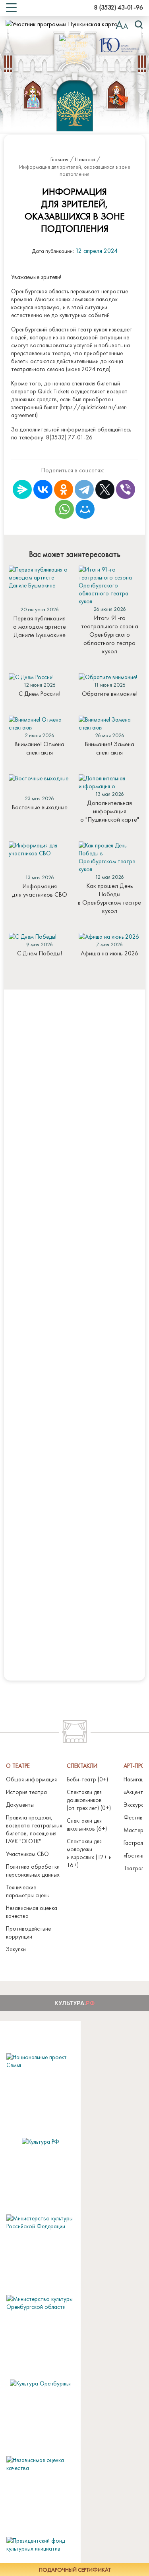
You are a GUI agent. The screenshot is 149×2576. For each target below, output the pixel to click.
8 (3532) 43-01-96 (119, 7)
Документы (20, 1805)
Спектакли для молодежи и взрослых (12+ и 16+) (89, 1853)
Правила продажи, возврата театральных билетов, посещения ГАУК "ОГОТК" (34, 1829)
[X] (105, 489)
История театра (26, 1792)
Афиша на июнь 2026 (109, 953)
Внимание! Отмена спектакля (39, 748)
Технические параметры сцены (28, 1891)
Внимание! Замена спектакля (109, 748)
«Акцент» (134, 1792)
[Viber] (126, 489)
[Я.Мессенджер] (22, 489)
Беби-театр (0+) (87, 1779)
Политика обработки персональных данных (33, 1871)
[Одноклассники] (64, 489)
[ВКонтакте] (43, 489)
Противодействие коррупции (28, 1933)
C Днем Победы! (40, 953)
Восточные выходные (40, 807)
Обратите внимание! (110, 694)
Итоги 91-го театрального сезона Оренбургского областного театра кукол (110, 634)
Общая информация (31, 1779)
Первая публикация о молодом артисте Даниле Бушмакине (40, 627)
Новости (85, 159)
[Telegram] (84, 489)
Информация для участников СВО (40, 890)
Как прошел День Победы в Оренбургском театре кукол (109, 898)
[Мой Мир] (85, 509)
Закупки (16, 1949)
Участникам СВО (27, 1854)
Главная (59, 159)
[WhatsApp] (64, 509)
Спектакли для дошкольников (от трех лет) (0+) (89, 1800)
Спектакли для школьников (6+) (87, 1825)
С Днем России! (40, 694)
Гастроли (135, 1843)
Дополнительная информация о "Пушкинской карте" (110, 811)
